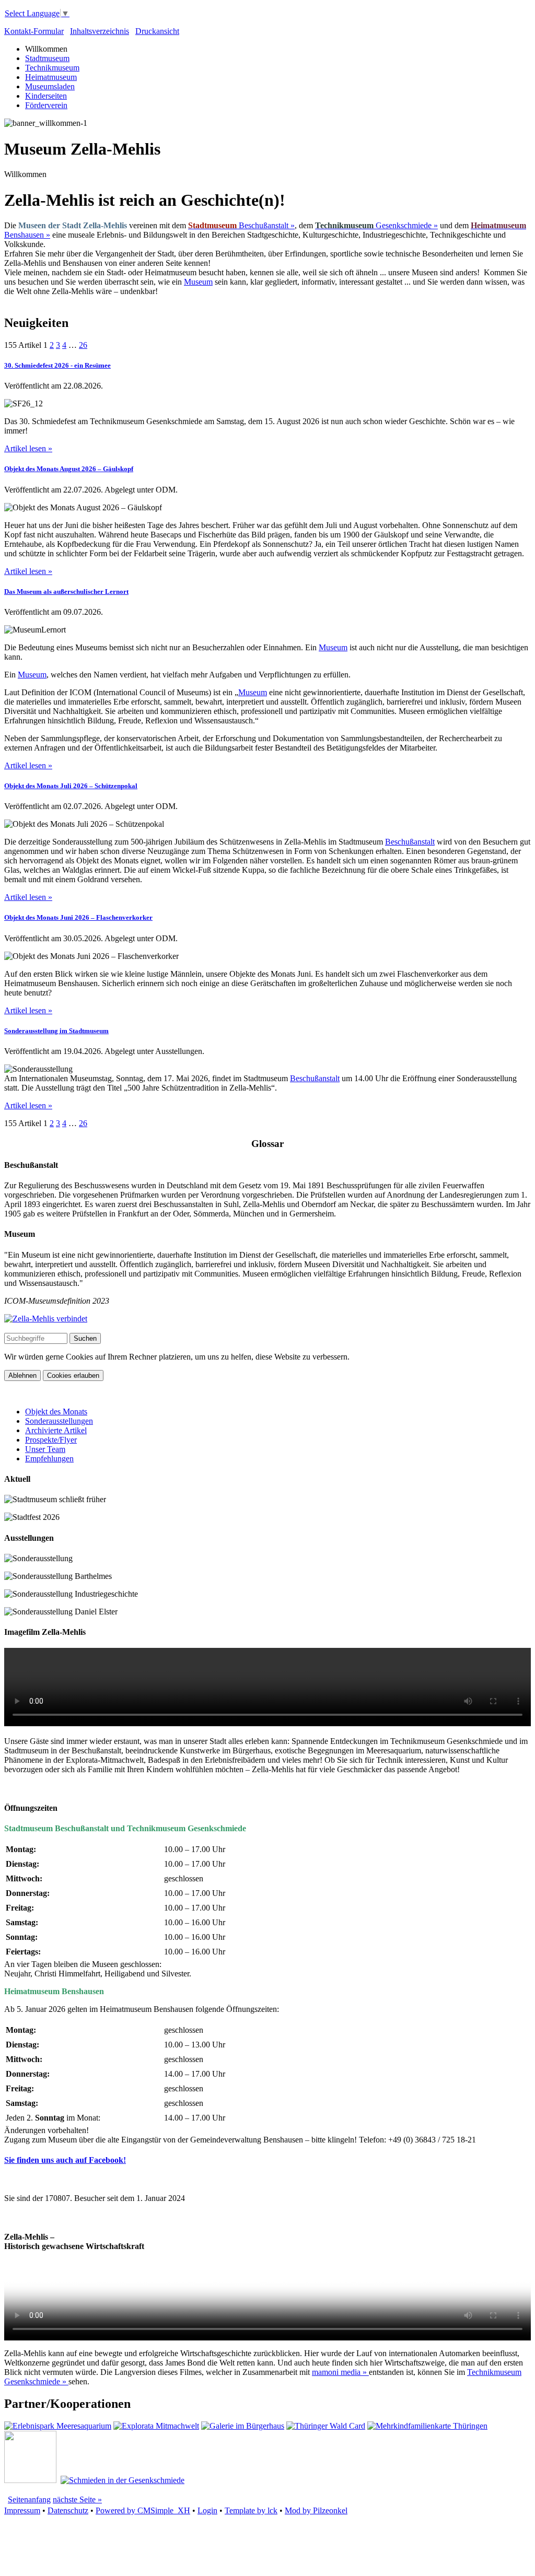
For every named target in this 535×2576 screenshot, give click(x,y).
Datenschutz (68, 2510)
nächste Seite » (77, 2499)
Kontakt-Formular (34, 31)
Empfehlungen (49, 1459)
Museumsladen (50, 86)
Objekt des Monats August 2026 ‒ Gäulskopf (69, 469)
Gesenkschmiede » (376, 225)
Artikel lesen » (28, 448)
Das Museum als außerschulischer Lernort (66, 592)
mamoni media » (340, 2372)
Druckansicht (157, 31)
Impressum (22, 2510)
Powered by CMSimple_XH (143, 2510)
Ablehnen (22, 1375)
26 (83, 345)
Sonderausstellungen (59, 1421)
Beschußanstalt (410, 842)
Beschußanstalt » (241, 225)
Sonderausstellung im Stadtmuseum (56, 1031)
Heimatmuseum (51, 77)
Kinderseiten (46, 96)
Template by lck (251, 2510)
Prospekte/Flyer (51, 1440)
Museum (198, 282)
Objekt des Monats (56, 1412)
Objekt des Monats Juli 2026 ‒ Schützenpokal (71, 786)
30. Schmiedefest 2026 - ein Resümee (57, 365)
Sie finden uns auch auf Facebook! (65, 2160)
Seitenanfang (29, 2499)
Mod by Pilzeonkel (316, 2510)
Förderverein (46, 105)
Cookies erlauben (73, 1375)
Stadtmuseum (47, 58)
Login (207, 2510)
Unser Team (45, 1449)
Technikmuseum (52, 68)
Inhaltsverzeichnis (100, 31)
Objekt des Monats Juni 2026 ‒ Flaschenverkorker (78, 917)
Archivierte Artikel (56, 1430)
